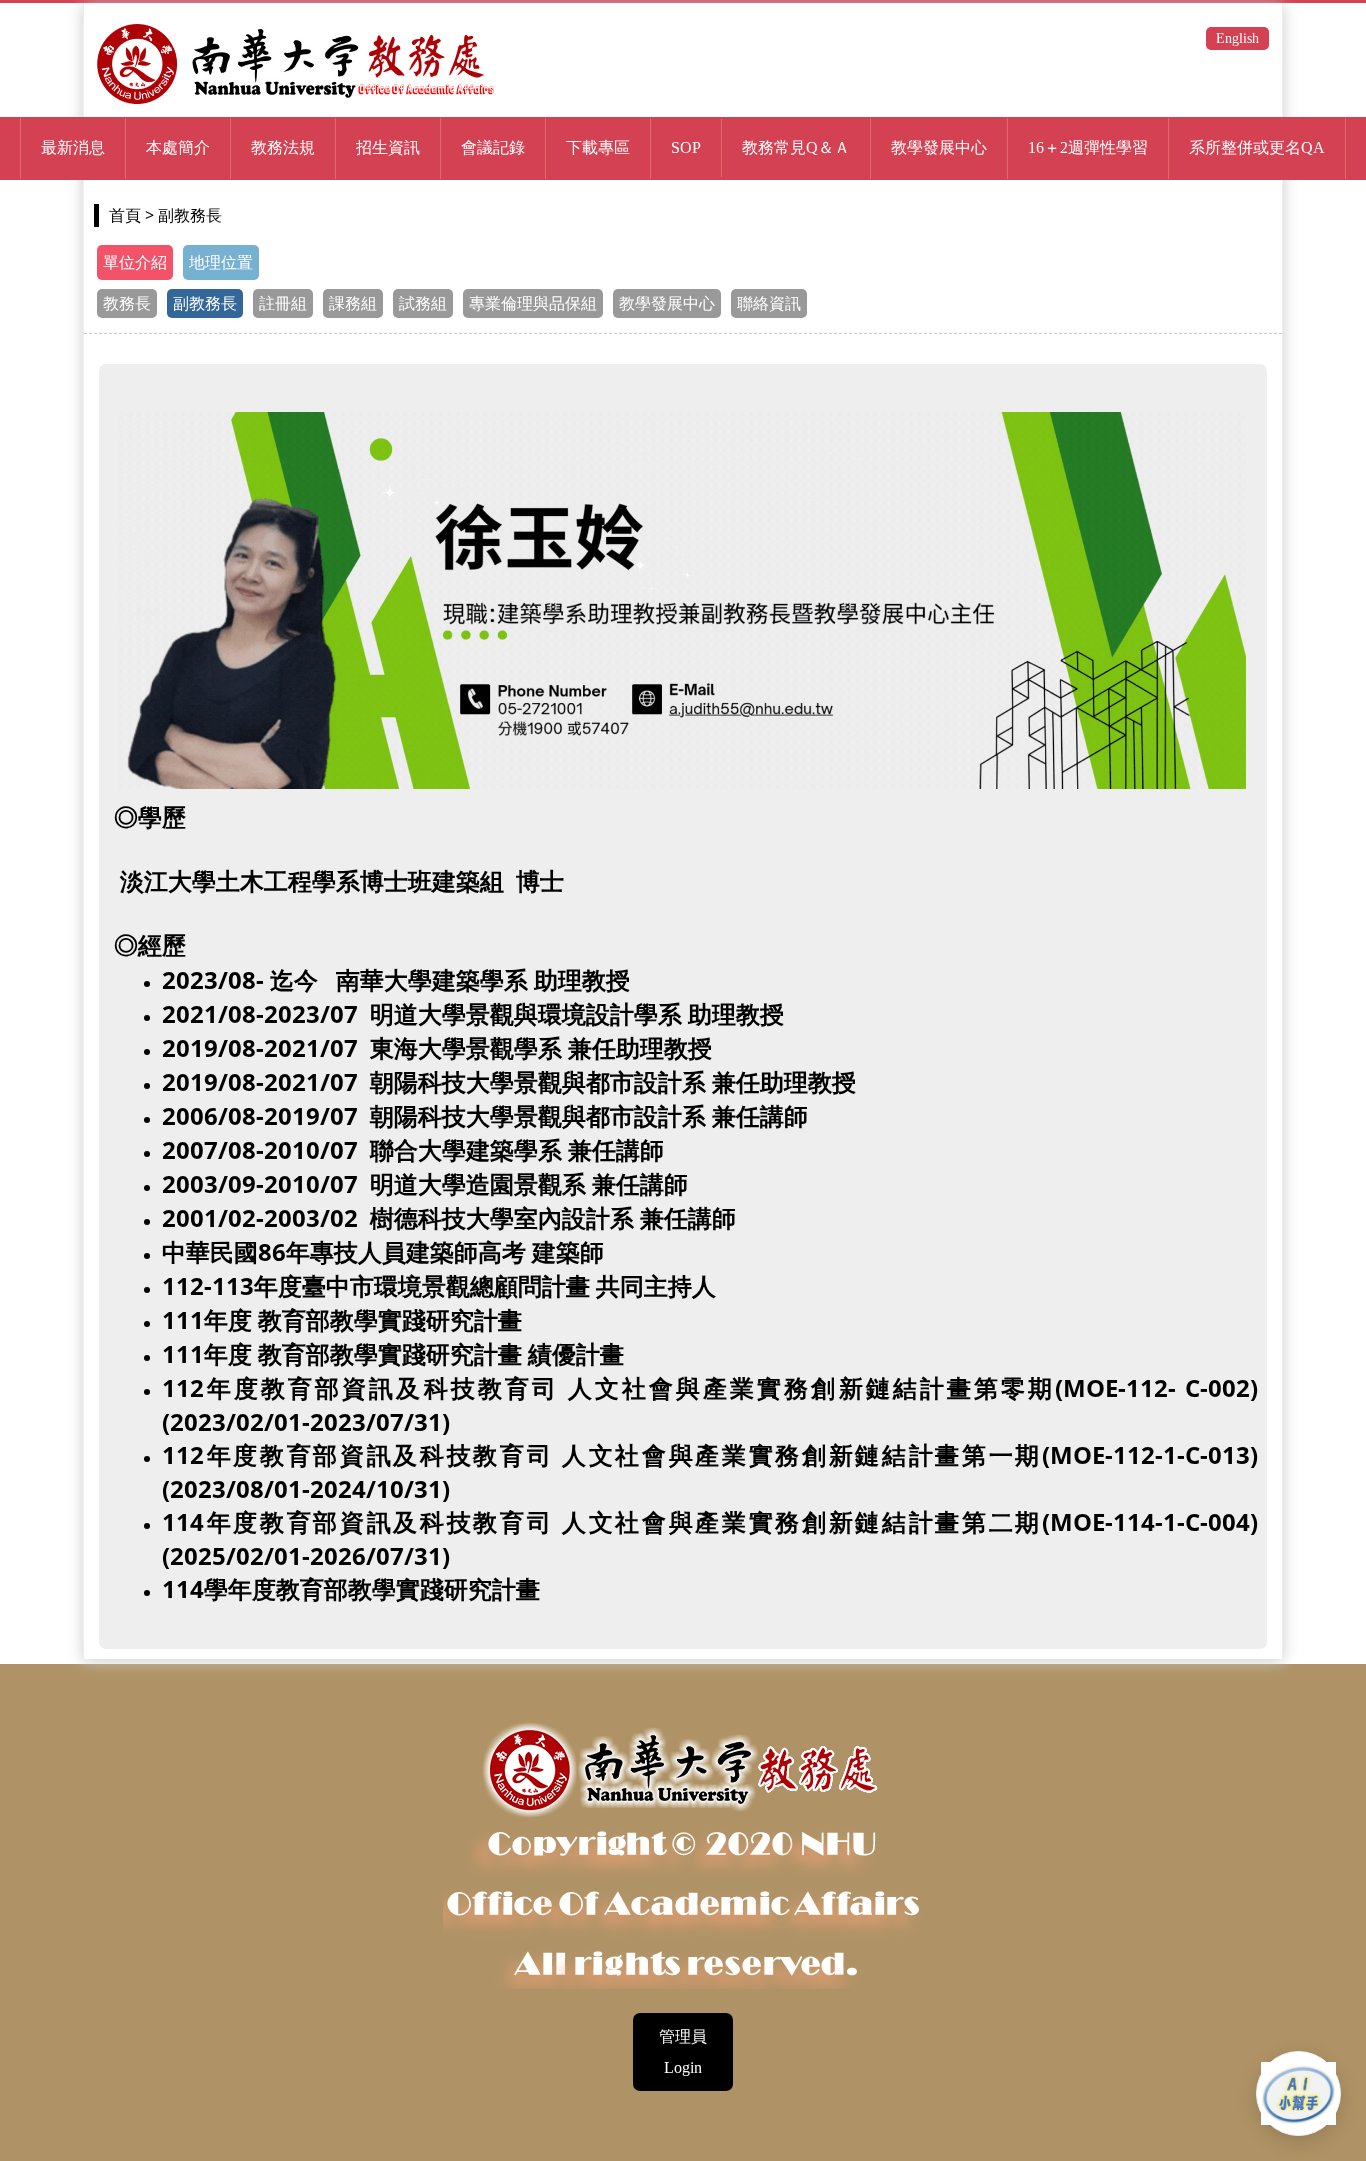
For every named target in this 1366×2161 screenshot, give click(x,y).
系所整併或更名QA (1257, 147)
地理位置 (221, 262)
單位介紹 (135, 262)
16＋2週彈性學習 (1088, 147)
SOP (686, 147)
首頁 (125, 215)
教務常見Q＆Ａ (796, 147)
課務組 (353, 303)
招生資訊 (388, 147)
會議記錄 (493, 147)
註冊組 (283, 303)
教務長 (127, 303)
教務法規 (283, 147)
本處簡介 (178, 147)
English (1237, 38)
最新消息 (73, 147)
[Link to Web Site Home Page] (296, 101)
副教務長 (205, 303)
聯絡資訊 (769, 303)
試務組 (423, 303)
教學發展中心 (667, 303)
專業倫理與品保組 (533, 303)
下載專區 (598, 147)
